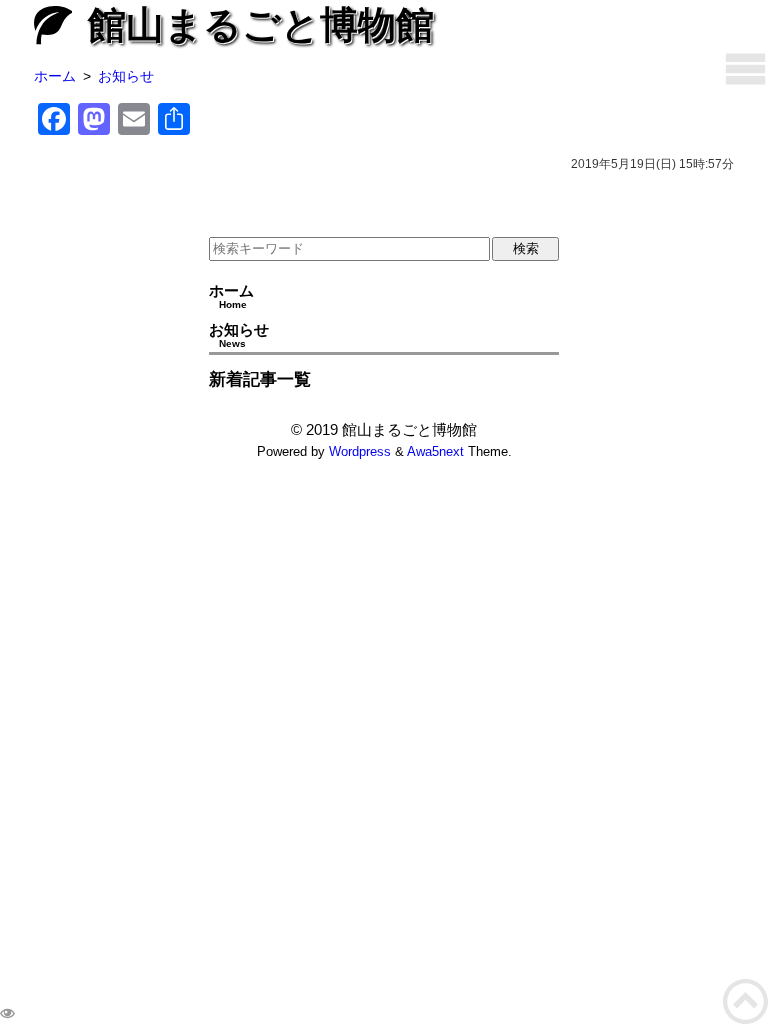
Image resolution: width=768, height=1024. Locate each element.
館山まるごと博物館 (261, 25)
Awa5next (435, 452)
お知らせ (239, 335)
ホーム (231, 296)
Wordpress (360, 452)
